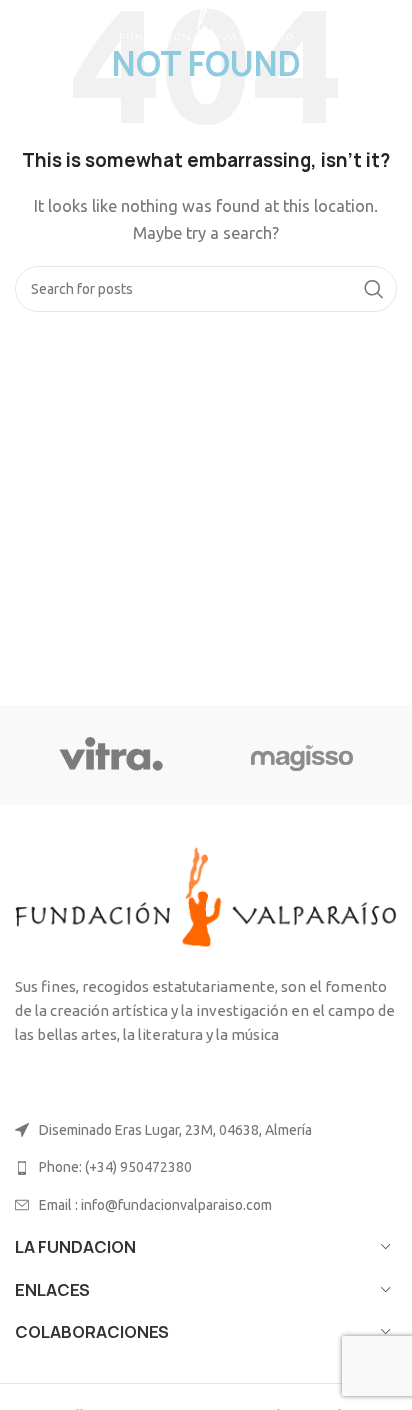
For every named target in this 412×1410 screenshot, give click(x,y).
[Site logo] (206, 28)
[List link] (206, 1167)
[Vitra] (110, 755)
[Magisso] (301, 755)
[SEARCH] (374, 289)
